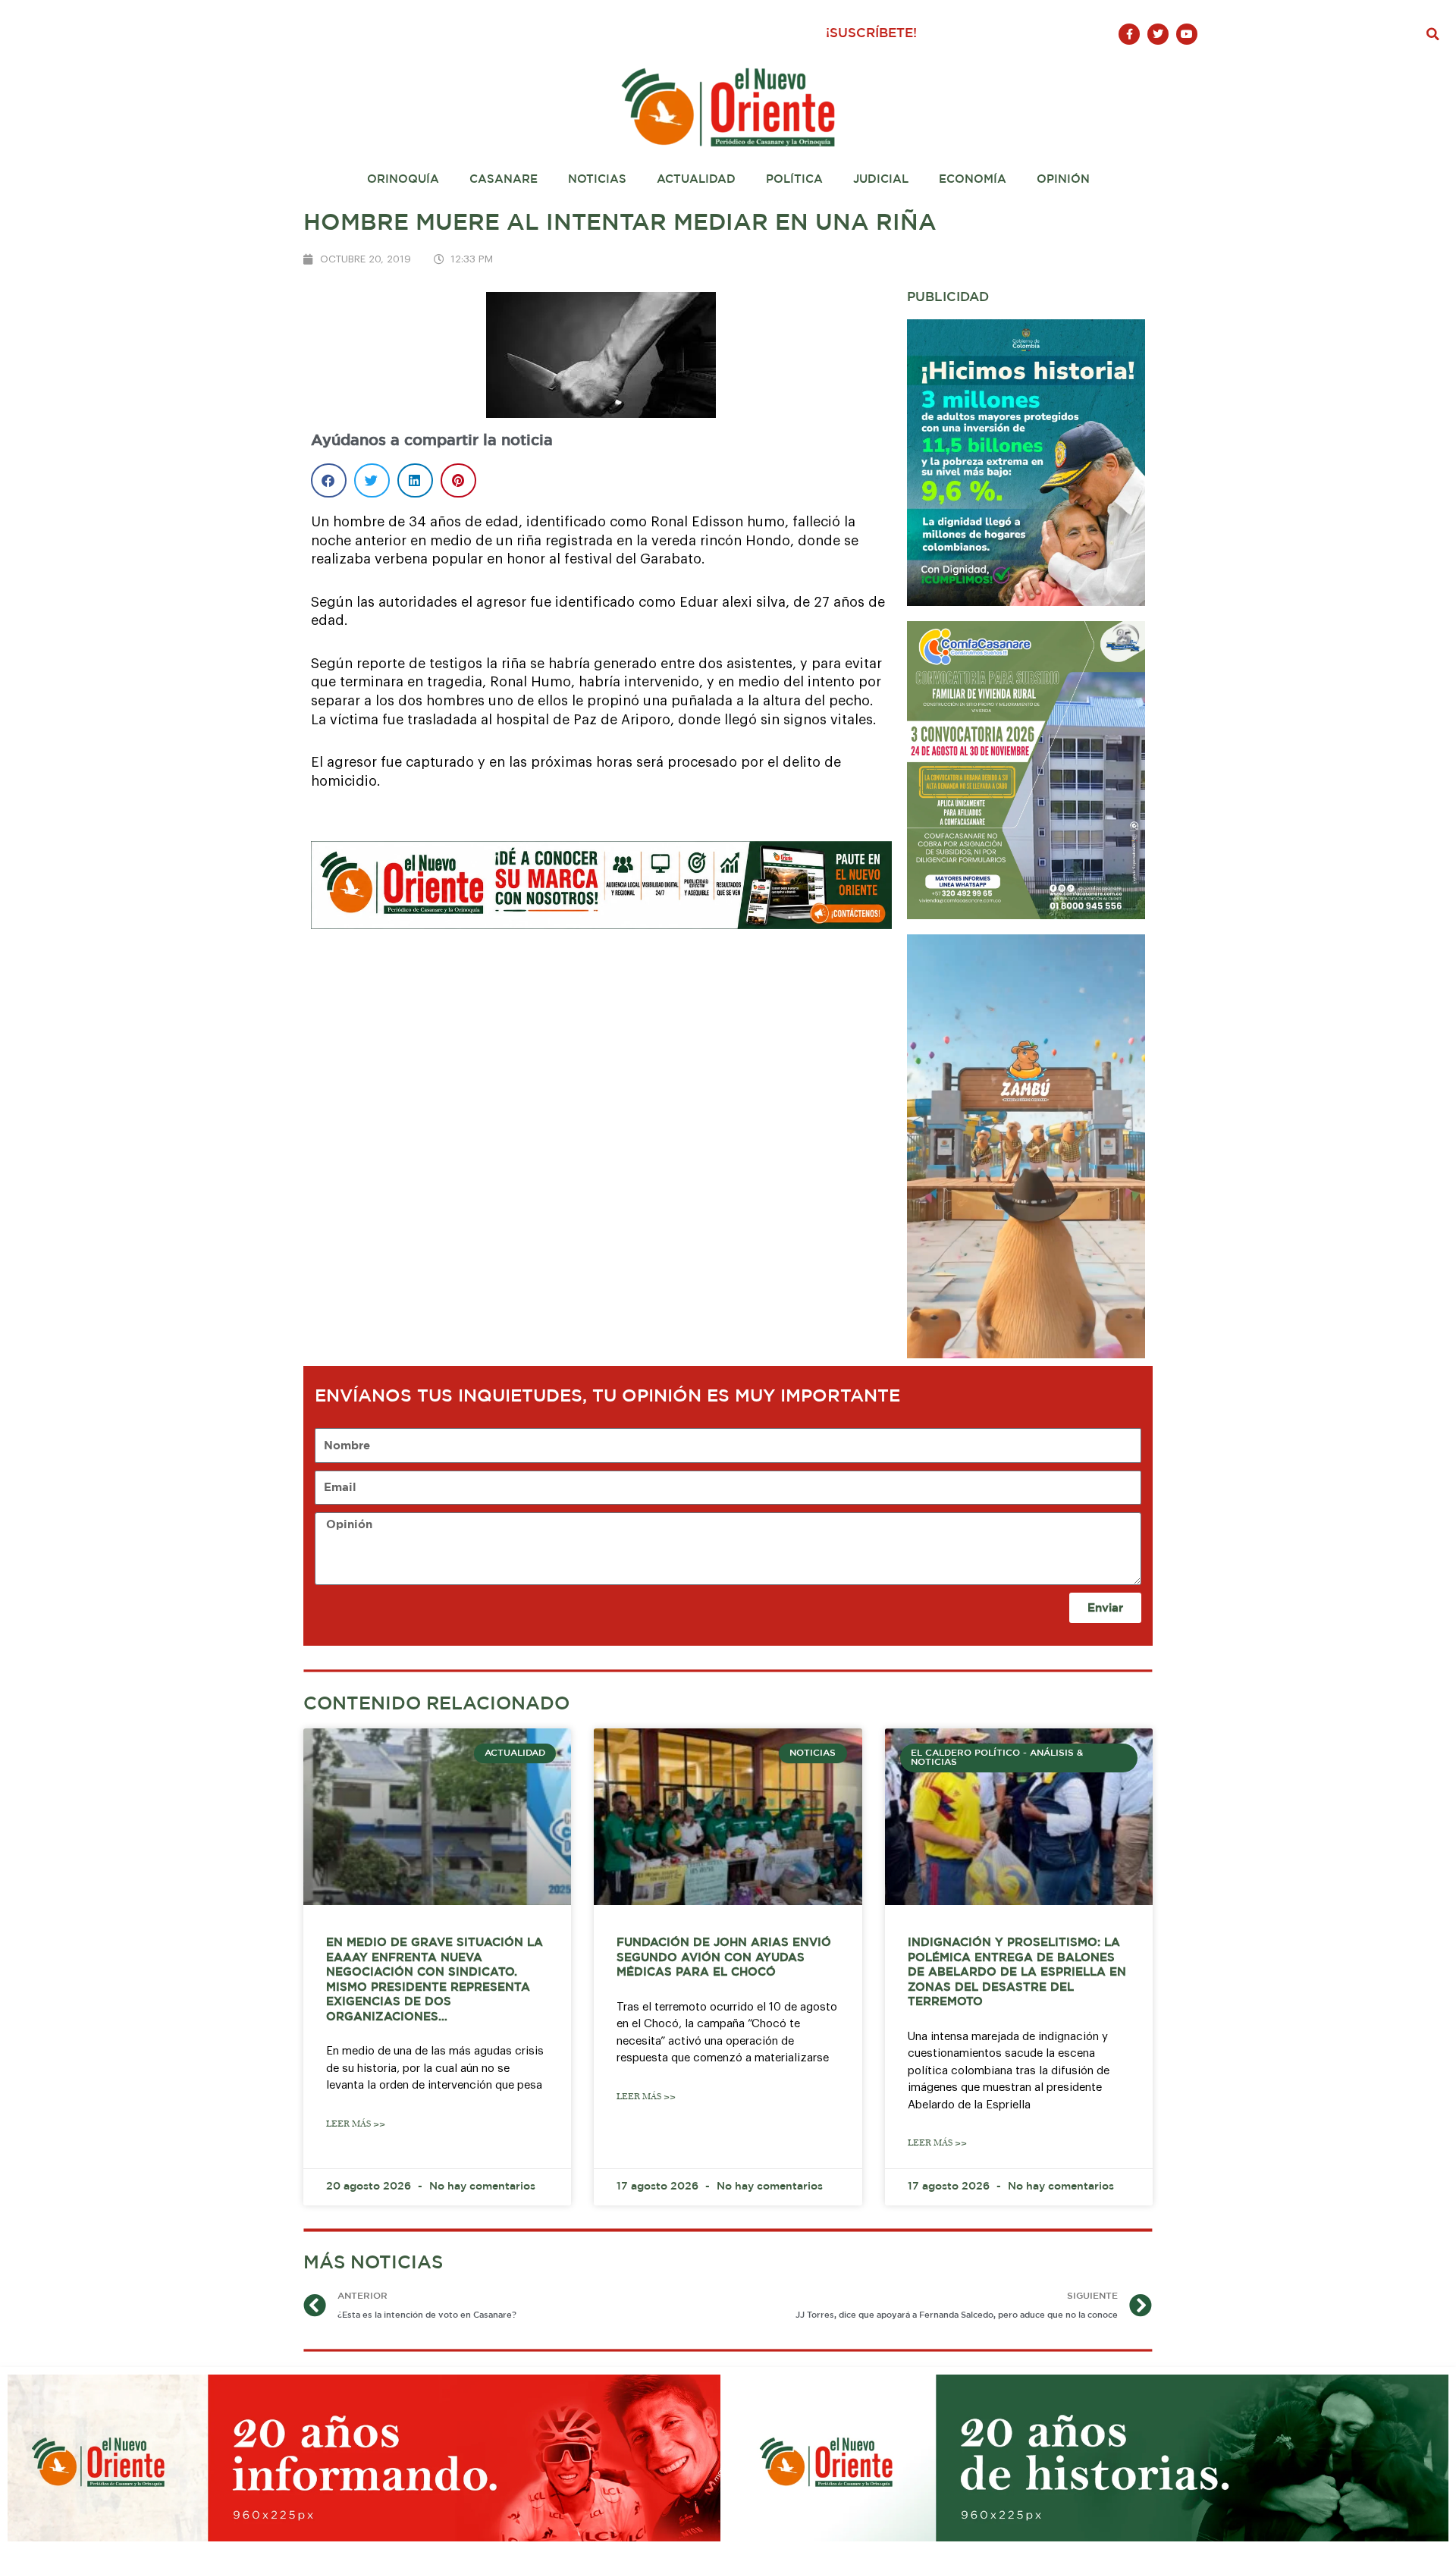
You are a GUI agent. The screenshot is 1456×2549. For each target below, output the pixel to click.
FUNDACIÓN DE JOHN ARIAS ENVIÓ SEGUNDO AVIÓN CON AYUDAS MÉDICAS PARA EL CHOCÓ (724, 1957)
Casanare (504, 179)
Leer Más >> (356, 2124)
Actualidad (696, 179)
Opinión (1063, 179)
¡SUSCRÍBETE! (871, 34)
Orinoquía (403, 179)
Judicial (881, 179)
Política (794, 179)
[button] (1433, 34)
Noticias (597, 179)
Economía (973, 179)
